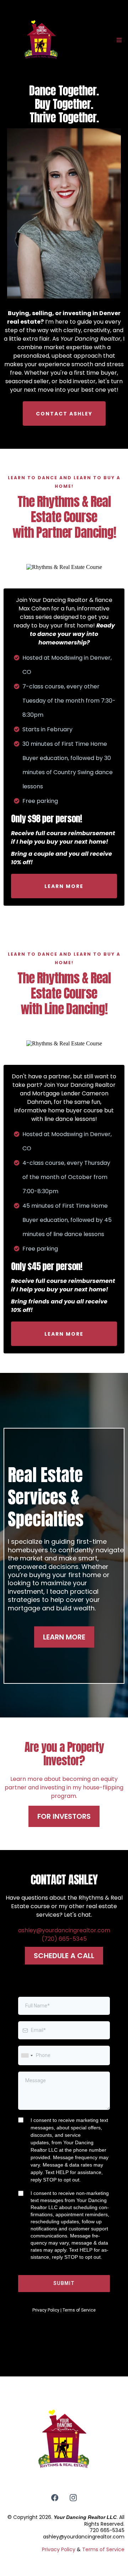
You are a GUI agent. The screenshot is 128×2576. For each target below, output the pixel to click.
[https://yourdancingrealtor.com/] (41, 41)
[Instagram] (73, 2498)
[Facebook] (55, 2498)
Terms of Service (103, 2549)
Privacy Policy (59, 2549)
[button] (118, 40)
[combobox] (27, 2055)
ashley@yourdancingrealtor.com (64, 1930)
